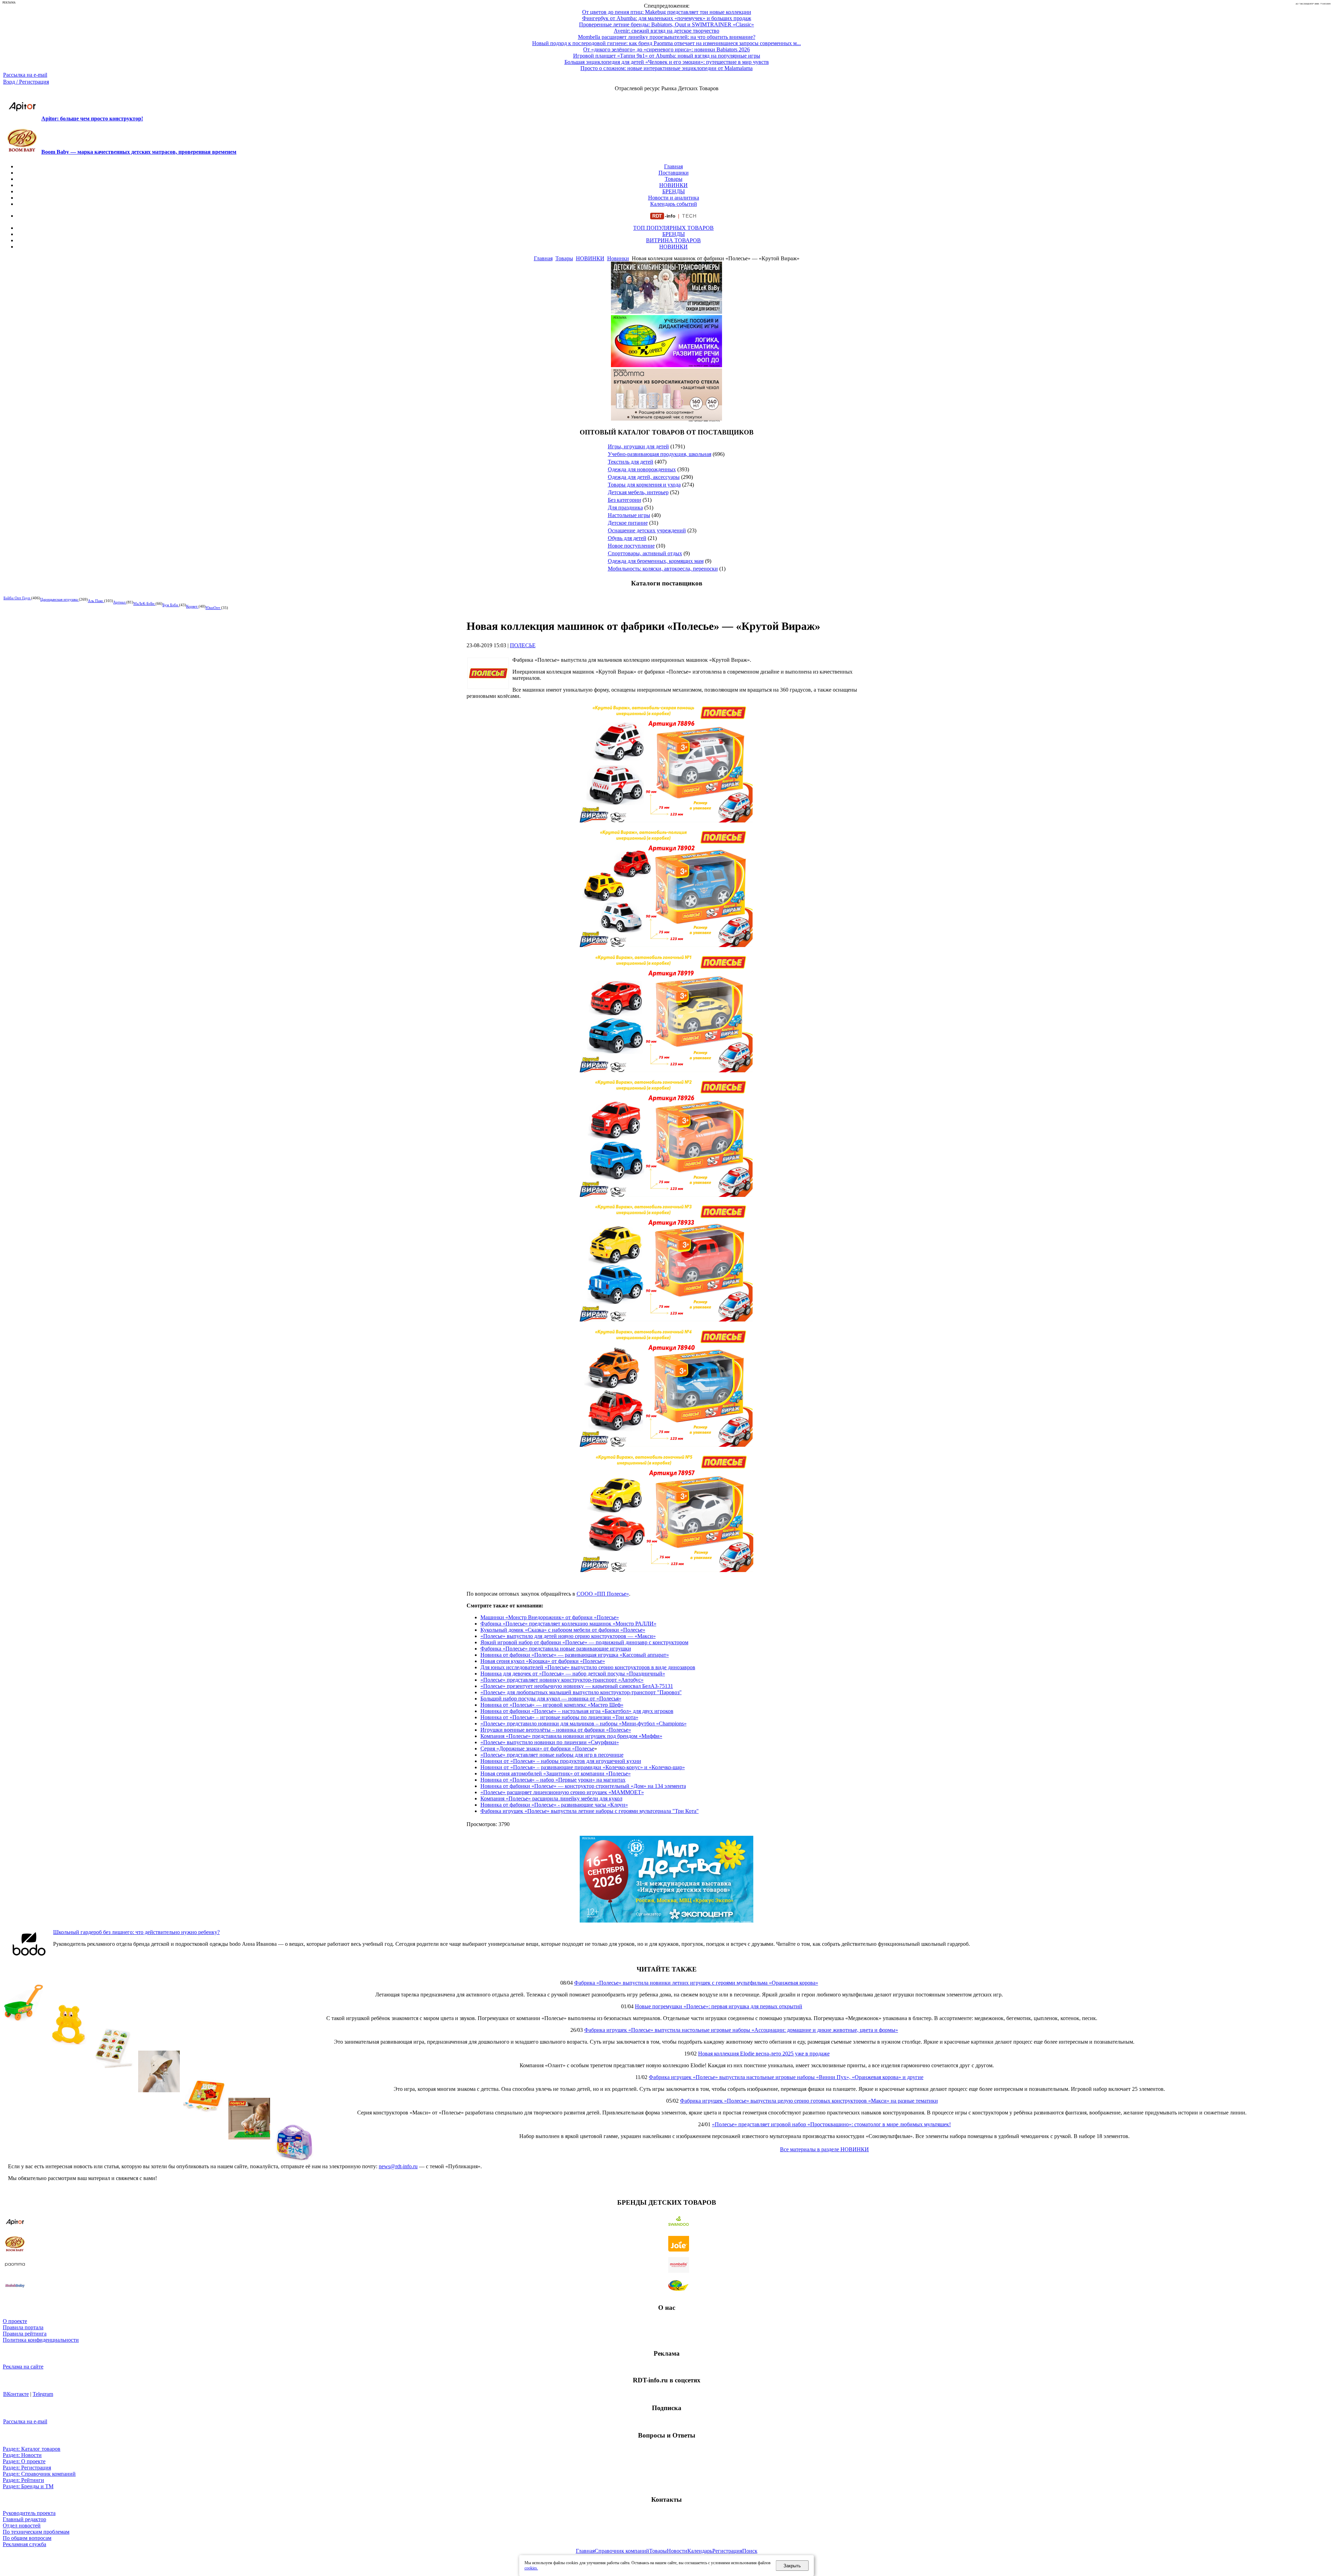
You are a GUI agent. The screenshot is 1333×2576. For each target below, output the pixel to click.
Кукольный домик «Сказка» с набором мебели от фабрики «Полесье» (563, 1630)
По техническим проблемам (36, 2532)
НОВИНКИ (673, 185)
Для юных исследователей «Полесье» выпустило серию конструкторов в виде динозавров (588, 1667)
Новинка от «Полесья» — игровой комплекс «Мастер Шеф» (552, 1705)
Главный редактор (24, 2519)
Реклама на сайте (23, 2367)
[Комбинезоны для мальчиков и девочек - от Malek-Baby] (666, 312)
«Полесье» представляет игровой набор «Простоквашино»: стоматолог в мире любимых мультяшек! (831, 2124)
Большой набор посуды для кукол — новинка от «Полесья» (551, 1699)
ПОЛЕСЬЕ (523, 645)
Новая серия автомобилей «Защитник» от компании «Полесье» (556, 1773)
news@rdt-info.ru (398, 2166)
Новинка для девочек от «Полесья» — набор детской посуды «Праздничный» (573, 1674)
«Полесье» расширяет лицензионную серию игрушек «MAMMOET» (562, 1792)
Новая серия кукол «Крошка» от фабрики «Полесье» (543, 1661)
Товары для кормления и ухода (644, 485)
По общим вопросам (27, 2538)
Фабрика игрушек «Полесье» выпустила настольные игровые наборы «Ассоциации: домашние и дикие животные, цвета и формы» (741, 2030)
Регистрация (727, 2551)
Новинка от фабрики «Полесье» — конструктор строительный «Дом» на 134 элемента (583, 1786)
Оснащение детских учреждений (647, 530)
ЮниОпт (213, 608)
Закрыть (792, 2566)
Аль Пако (96, 601)
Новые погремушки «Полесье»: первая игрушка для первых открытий (719, 2006)
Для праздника (625, 508)
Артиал (120, 602)
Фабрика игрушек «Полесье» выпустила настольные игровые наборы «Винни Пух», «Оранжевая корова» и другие (786, 2077)
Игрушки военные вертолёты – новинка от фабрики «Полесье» (556, 1730)
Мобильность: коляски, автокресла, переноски (663, 569)
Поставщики (674, 173)
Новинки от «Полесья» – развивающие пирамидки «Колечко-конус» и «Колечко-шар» (583, 1767)
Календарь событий (674, 204)
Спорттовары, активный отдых (645, 553)
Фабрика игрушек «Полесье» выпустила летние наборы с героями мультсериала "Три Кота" (590, 1811)
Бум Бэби (171, 605)
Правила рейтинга (25, 2334)
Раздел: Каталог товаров (32, 2449)
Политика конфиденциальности (41, 2340)
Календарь (700, 2551)
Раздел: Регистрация (27, 2468)
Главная (673, 166)
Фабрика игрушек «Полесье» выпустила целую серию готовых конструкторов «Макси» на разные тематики (809, 2101)
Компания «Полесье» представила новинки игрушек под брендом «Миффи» (571, 1736)
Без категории (624, 500)
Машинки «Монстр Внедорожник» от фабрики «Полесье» (550, 1617)
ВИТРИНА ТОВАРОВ (673, 240)
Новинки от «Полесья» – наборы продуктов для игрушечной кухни (561, 1761)
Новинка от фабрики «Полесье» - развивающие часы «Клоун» (554, 1805)
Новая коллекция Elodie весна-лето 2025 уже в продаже (764, 2054)
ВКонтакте (16, 2394)
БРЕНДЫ (674, 191)
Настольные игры (629, 515)
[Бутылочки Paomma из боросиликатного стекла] (666, 419)
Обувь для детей (627, 538)
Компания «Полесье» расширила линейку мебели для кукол (551, 1798)
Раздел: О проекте (24, 2461)
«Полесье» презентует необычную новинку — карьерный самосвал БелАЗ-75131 (577, 1686)
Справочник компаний (622, 2551)
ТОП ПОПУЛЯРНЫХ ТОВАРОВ (673, 228)
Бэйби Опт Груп (17, 598)
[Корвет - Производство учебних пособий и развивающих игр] (666, 365)
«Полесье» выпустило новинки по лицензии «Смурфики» (550, 1742)
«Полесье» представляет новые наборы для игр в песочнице (552, 1755)
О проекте (15, 2321)
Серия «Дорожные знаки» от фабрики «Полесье (537, 1749)
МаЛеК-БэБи (144, 603)
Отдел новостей (22, 2526)
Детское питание (628, 523)
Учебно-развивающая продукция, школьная (660, 454)
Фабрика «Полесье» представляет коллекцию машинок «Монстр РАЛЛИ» (568, 1624)
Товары (674, 179)
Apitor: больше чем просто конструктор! (92, 119)
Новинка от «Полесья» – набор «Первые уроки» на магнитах (553, 1780)
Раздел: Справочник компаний (39, 2474)
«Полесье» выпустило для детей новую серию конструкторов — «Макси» (568, 1636)
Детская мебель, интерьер (638, 492)
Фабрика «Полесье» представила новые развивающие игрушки (556, 1649)
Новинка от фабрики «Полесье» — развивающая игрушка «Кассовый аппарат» (575, 1655)
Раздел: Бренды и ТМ (28, 2486)
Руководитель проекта (29, 2513)
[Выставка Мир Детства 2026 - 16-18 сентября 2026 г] (666, 1921)
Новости (677, 2551)
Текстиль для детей (631, 462)
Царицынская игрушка (60, 599)
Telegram (43, 2394)
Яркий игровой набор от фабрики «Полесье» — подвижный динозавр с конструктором (584, 1642)
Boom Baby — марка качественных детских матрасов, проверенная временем (139, 152)
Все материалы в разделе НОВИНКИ (824, 2149)
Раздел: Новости (22, 2455)
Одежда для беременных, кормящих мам (656, 561)
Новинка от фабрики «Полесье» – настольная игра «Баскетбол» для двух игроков (577, 1711)
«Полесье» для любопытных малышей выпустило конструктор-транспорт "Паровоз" (581, 1692)
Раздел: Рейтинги (23, 2480)
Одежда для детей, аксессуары (644, 477)
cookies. (531, 2568)
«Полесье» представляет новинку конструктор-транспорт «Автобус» (562, 1680)
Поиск (750, 2551)
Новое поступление (631, 546)
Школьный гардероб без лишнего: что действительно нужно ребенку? (136, 1932)
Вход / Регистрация (26, 82)
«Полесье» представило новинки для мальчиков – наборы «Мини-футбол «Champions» (584, 1724)
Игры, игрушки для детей (638, 446)
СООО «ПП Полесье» (603, 1594)
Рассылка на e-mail (25, 75)
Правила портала (23, 2327)
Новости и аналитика (674, 198)
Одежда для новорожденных (642, 469)
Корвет (192, 606)
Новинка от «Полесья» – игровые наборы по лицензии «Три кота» (559, 1717)
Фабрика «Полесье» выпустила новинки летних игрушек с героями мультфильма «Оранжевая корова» (696, 1983)
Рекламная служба (24, 2544)
